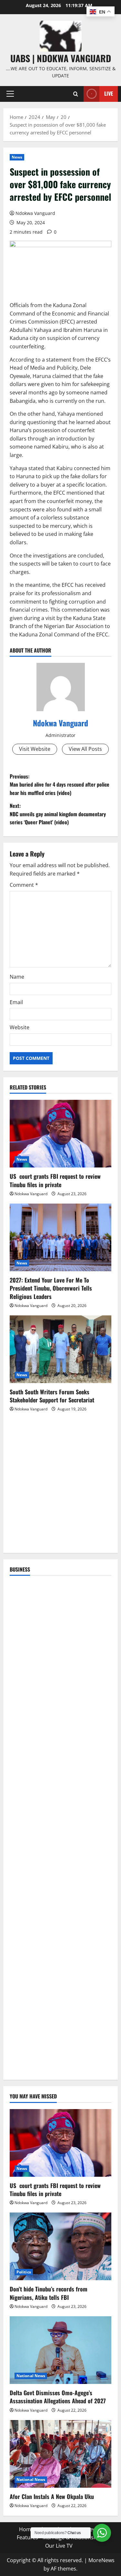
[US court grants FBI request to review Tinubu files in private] (60, 1134)
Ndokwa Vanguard (35, 213)
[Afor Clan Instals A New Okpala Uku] (60, 2454)
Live (109, 93)
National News (31, 2376)
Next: (58, 814)
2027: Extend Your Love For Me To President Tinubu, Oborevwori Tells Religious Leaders (51, 1288)
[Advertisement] (60, 1486)
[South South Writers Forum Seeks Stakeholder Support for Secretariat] (60, 1349)
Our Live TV (59, 2546)
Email (16, 1002)
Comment (24, 885)
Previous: (60, 784)
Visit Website (35, 749)
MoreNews (101, 2560)
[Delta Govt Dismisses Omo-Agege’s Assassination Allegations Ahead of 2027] (60, 2350)
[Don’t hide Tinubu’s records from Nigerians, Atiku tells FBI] (60, 2246)
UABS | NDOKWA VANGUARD (61, 58)
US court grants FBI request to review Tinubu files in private (55, 1180)
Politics (24, 2272)
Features (27, 2537)
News (17, 157)
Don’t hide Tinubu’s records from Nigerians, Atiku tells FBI (49, 2293)
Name (17, 977)
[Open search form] (76, 94)
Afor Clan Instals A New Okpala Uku (52, 2496)
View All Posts (85, 749)
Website (20, 1027)
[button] (10, 94)
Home (26, 2529)
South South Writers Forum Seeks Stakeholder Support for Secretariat (52, 1396)
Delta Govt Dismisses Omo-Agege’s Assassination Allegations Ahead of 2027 (58, 2397)
